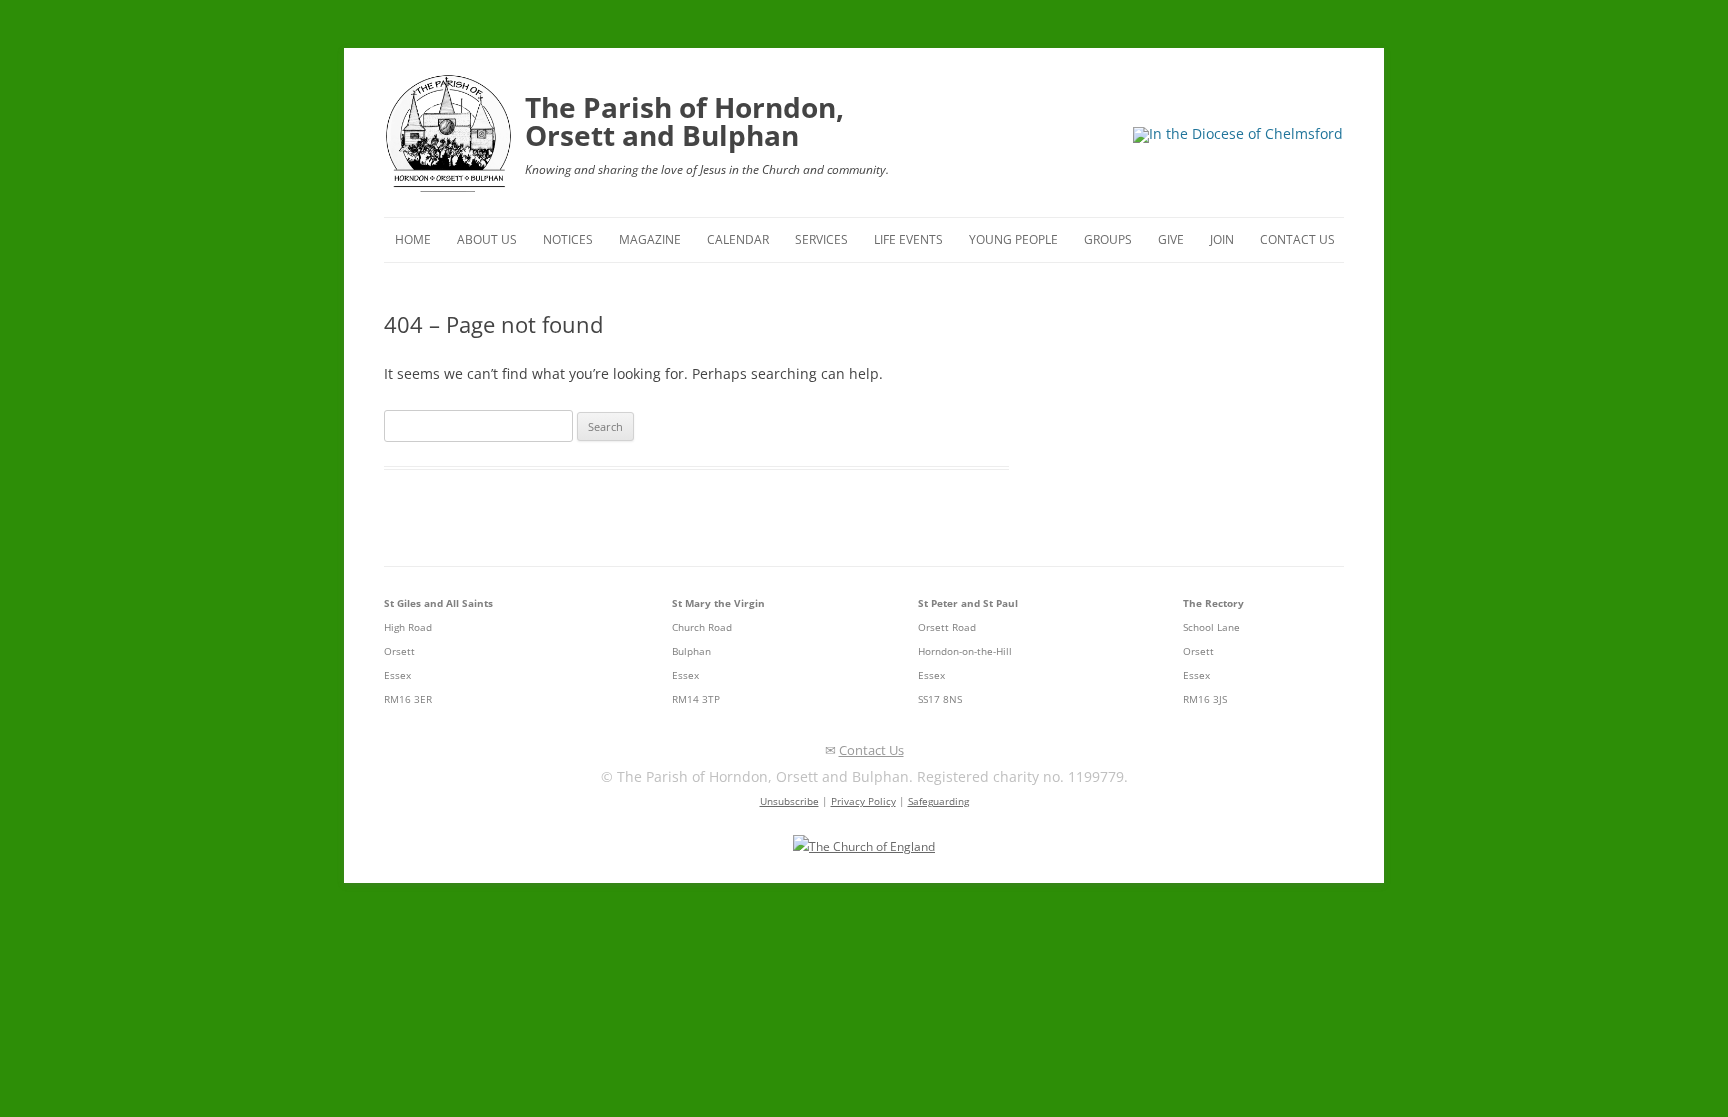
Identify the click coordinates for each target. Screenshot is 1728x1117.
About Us (487, 239)
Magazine (650, 239)
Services (821, 239)
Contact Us (1297, 239)
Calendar (738, 239)
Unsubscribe (789, 801)
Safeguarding (938, 801)
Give (1171, 239)
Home (413, 239)
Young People (1013, 239)
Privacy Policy (863, 801)
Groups (1108, 239)
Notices (568, 239)
